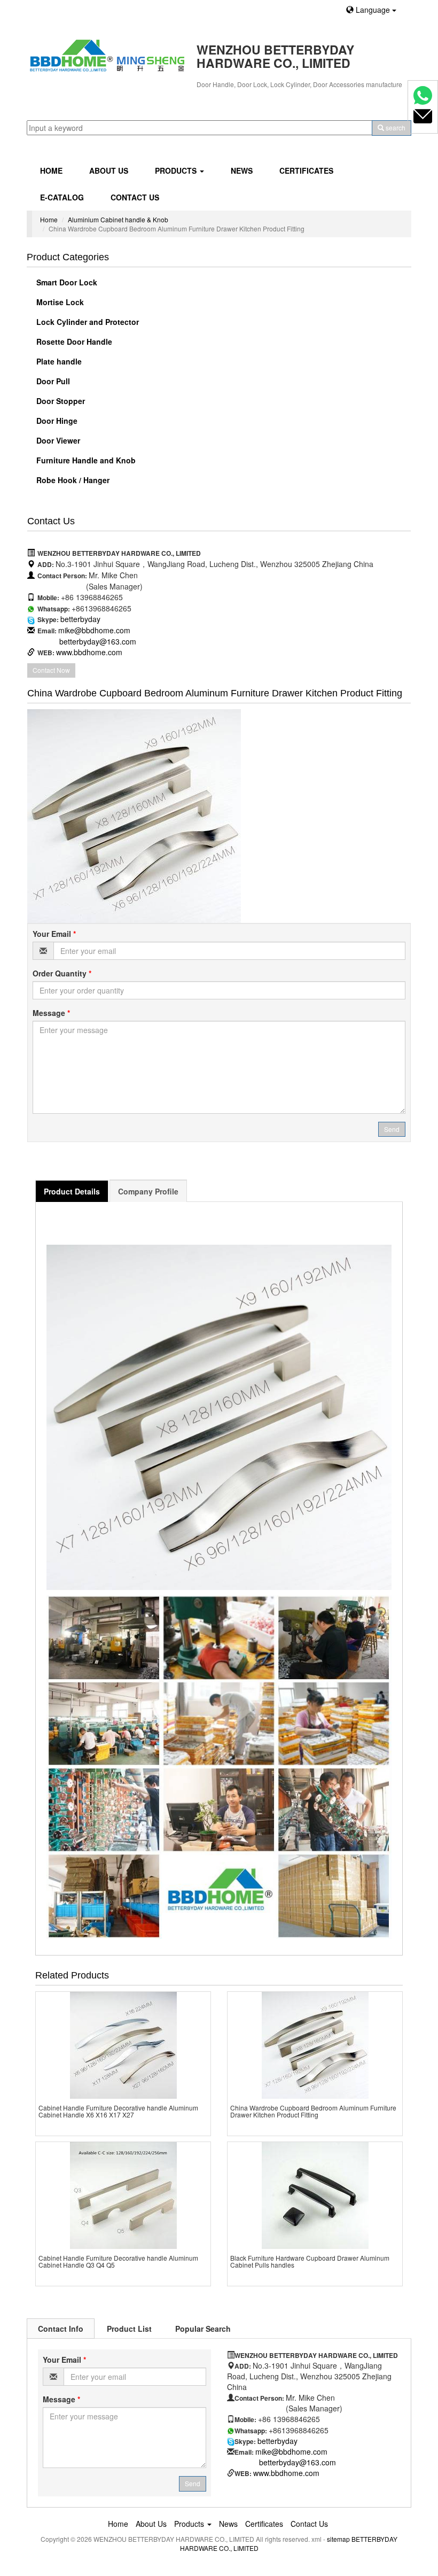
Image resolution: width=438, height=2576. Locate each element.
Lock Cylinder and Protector (87, 322)
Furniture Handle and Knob (85, 460)
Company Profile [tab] (148, 1191)
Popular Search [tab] (203, 2329)
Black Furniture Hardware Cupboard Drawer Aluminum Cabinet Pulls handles (310, 2261)
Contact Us (135, 197)
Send (392, 1129)
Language (373, 10)
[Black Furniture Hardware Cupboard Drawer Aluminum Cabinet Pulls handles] (315, 2195)
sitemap (338, 2539)
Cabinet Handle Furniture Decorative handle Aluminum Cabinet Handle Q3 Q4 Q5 (118, 2261)
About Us (109, 170)
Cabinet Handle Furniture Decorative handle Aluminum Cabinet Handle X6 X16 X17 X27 (118, 2111)
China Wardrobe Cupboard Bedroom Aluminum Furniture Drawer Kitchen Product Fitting (313, 2111)
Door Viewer (57, 440)
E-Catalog (62, 197)
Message (51, 1013)
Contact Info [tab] (61, 2329)
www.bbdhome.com (89, 652)
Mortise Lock (59, 302)
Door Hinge (56, 421)
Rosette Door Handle (73, 342)
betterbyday (80, 619)
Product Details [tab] (72, 1191)
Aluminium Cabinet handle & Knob (118, 219)
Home (51, 170)
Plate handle (58, 361)
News (242, 170)
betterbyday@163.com (98, 641)
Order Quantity (62, 973)
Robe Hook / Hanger (72, 480)
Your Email (54, 934)
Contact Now (51, 670)
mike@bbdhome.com (94, 630)
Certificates (306, 170)
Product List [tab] (129, 2329)
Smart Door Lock (66, 282)
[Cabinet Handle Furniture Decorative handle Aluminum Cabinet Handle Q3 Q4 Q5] (123, 2195)
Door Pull (52, 381)
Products (177, 170)
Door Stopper (60, 401)
